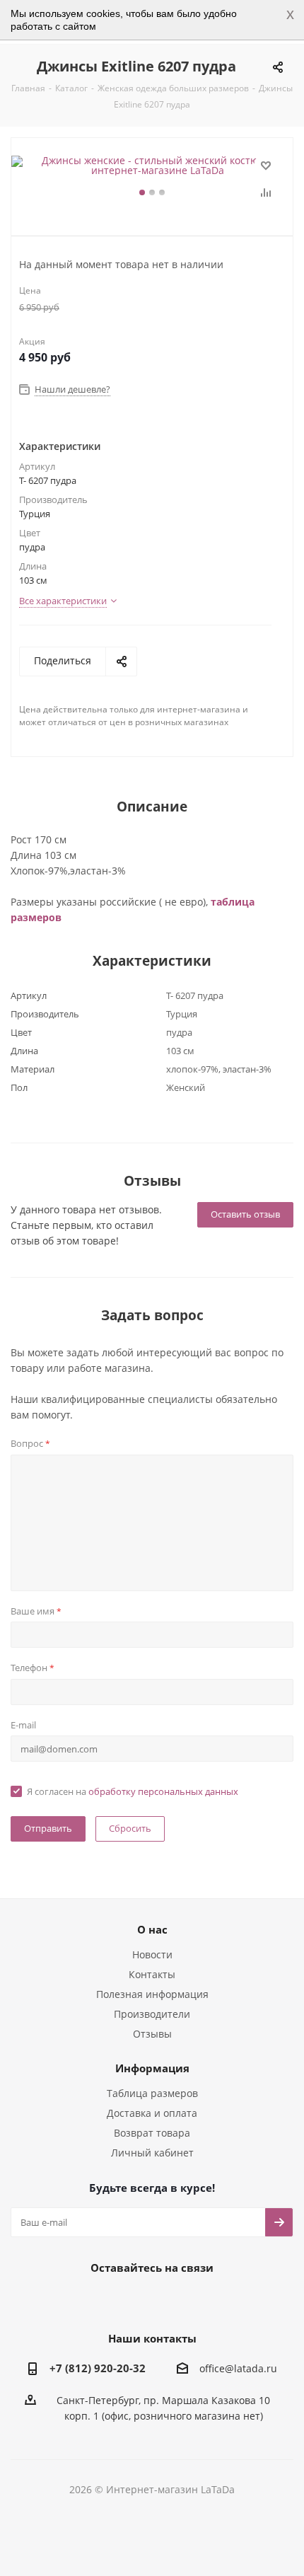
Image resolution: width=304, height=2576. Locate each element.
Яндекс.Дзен (201, 2300)
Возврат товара (152, 2133)
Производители (152, 2014)
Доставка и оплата (152, 2113)
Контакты (152, 1974)
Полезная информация (152, 1994)
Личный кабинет (152, 2153)
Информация (152, 2068)
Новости (152, 1954)
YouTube (166, 2300)
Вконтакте (95, 2300)
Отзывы (152, 2034)
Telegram (131, 2300)
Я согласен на (133, 1791)
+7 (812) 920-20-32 (98, 2368)
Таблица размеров (152, 2093)
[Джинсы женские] (152, 166)
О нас (152, 1929)
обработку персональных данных (163, 1791)
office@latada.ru (238, 2369)
